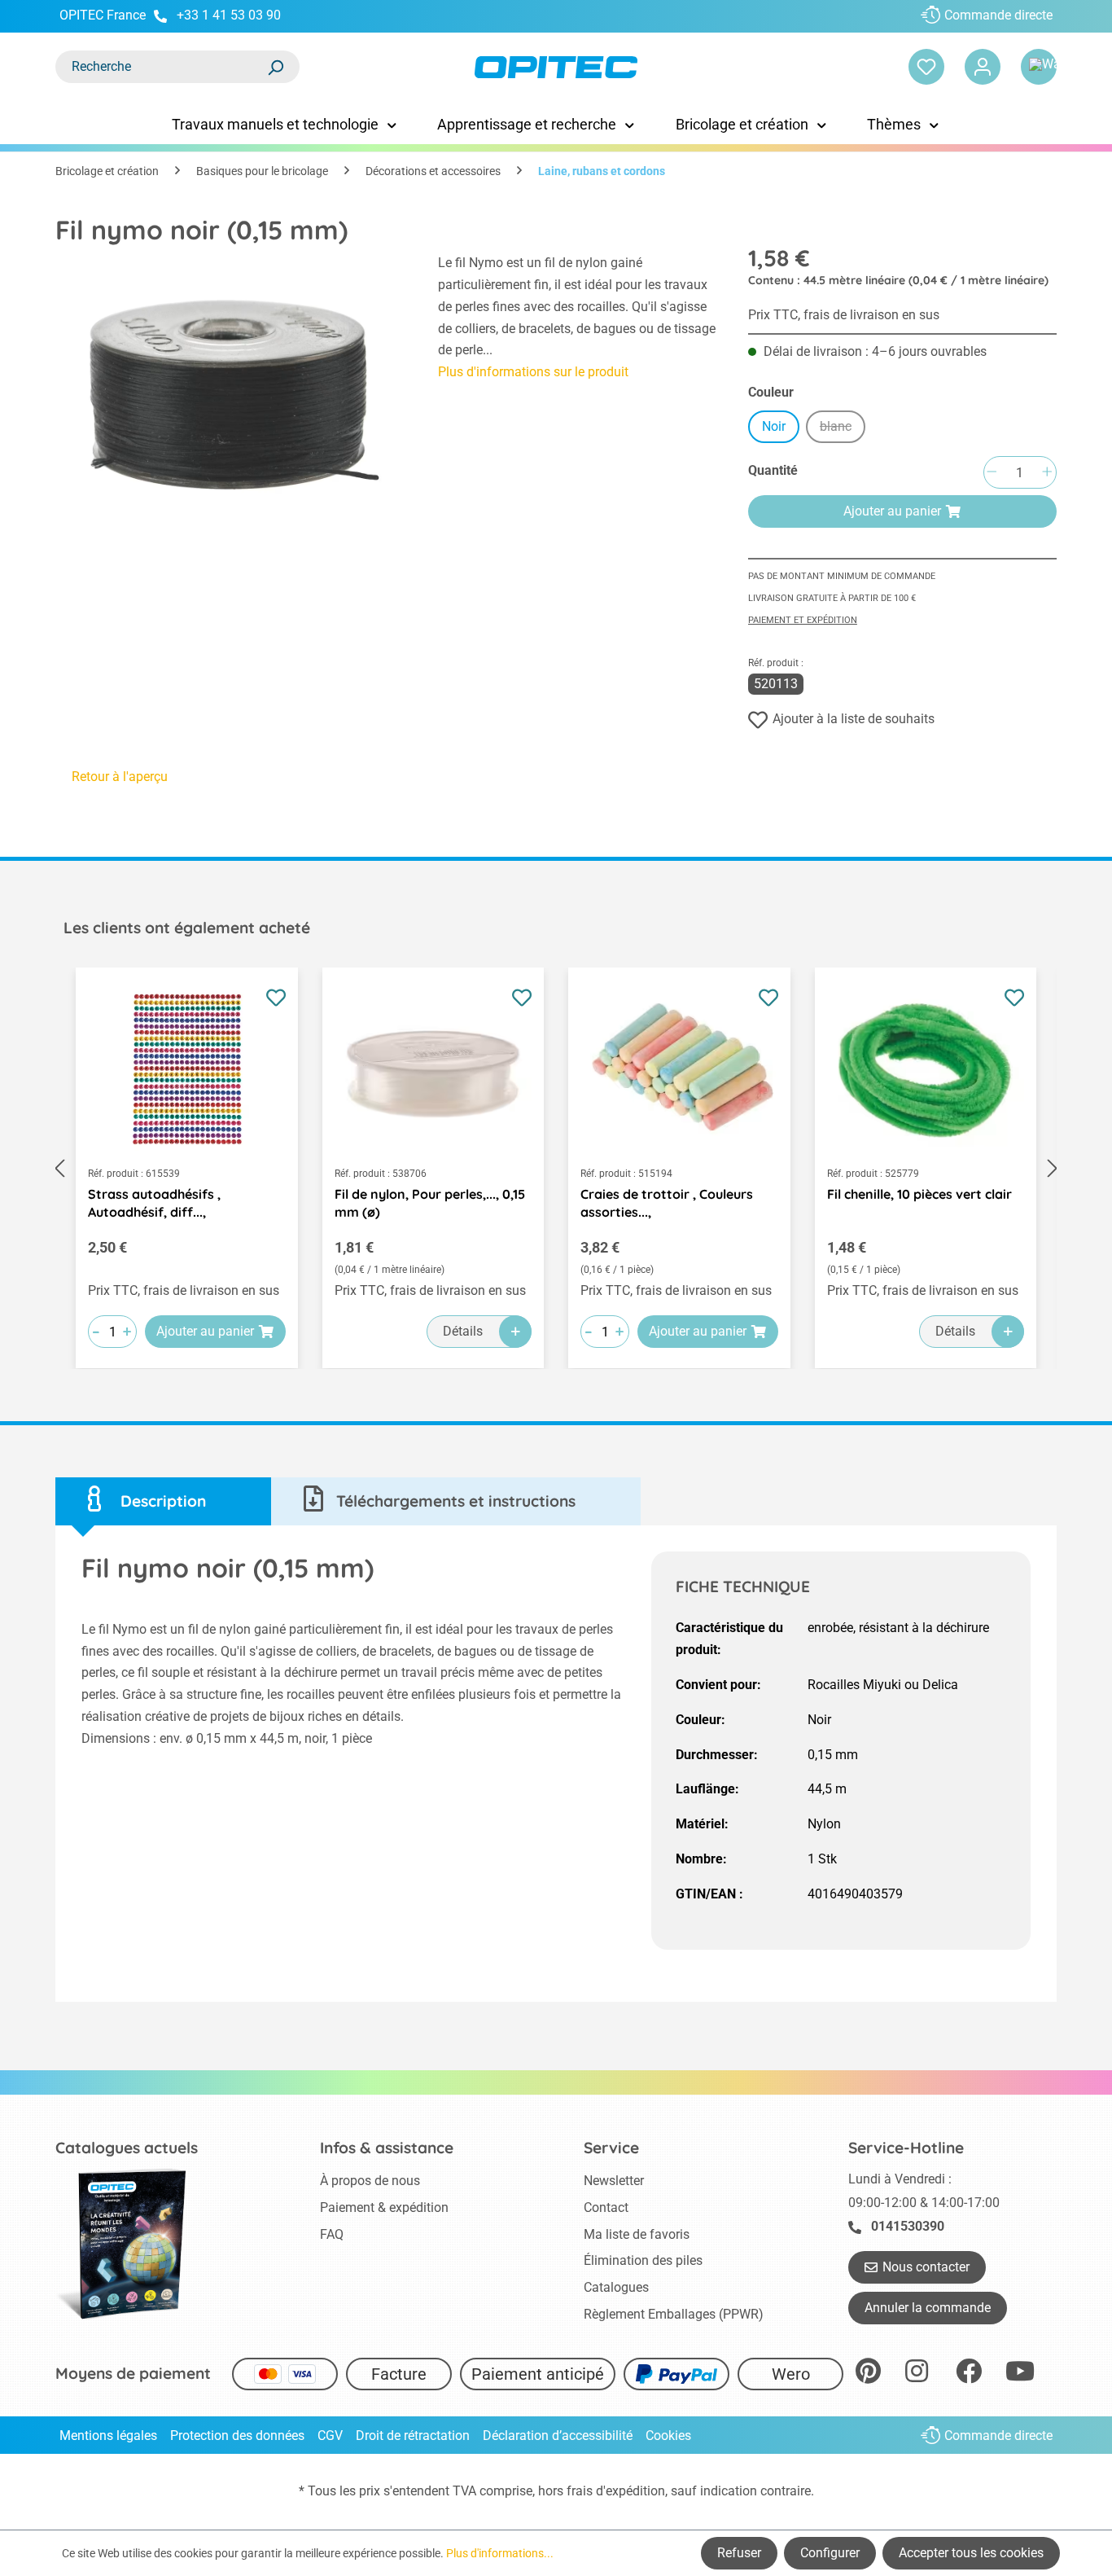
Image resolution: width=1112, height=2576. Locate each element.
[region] (230, 391)
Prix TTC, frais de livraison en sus (844, 315)
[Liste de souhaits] (926, 67)
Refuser (739, 2553)
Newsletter (614, 2181)
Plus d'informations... (500, 2553)
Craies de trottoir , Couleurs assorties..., (667, 1203)
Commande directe (998, 15)
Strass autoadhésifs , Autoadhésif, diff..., (154, 1203)
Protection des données (237, 2436)
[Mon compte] (983, 67)
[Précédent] (59, 1168)
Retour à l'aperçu (120, 777)
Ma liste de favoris (637, 2234)
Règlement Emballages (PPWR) (674, 2314)
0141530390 (908, 2226)
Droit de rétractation (413, 2436)
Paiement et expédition (803, 620)
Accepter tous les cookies (971, 2553)
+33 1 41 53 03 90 (229, 15)
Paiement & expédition (384, 2207)
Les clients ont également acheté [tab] (187, 928)
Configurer (830, 2553)
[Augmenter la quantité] (1047, 473)
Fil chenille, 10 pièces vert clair (919, 1194)
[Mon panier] (1039, 67)
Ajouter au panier (892, 511)
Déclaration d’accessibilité (558, 2436)
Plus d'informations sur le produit (533, 372)
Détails (463, 1331)
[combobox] (161, 67)
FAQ (332, 2234)
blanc (843, 429)
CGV (330, 2436)
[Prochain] (1053, 1168)
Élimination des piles (643, 2260)
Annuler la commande (928, 2308)
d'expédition (630, 2491)
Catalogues (616, 2287)
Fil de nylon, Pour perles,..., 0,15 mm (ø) (430, 1203)
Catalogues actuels (127, 2148)
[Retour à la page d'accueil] (556, 67)
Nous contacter (926, 2267)
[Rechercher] (275, 67)
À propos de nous (370, 2181)
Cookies (668, 2436)
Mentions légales (108, 2436)
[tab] (163, 1501)
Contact (606, 2207)
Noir (774, 426)
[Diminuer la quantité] (992, 473)
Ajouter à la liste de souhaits (854, 719)
